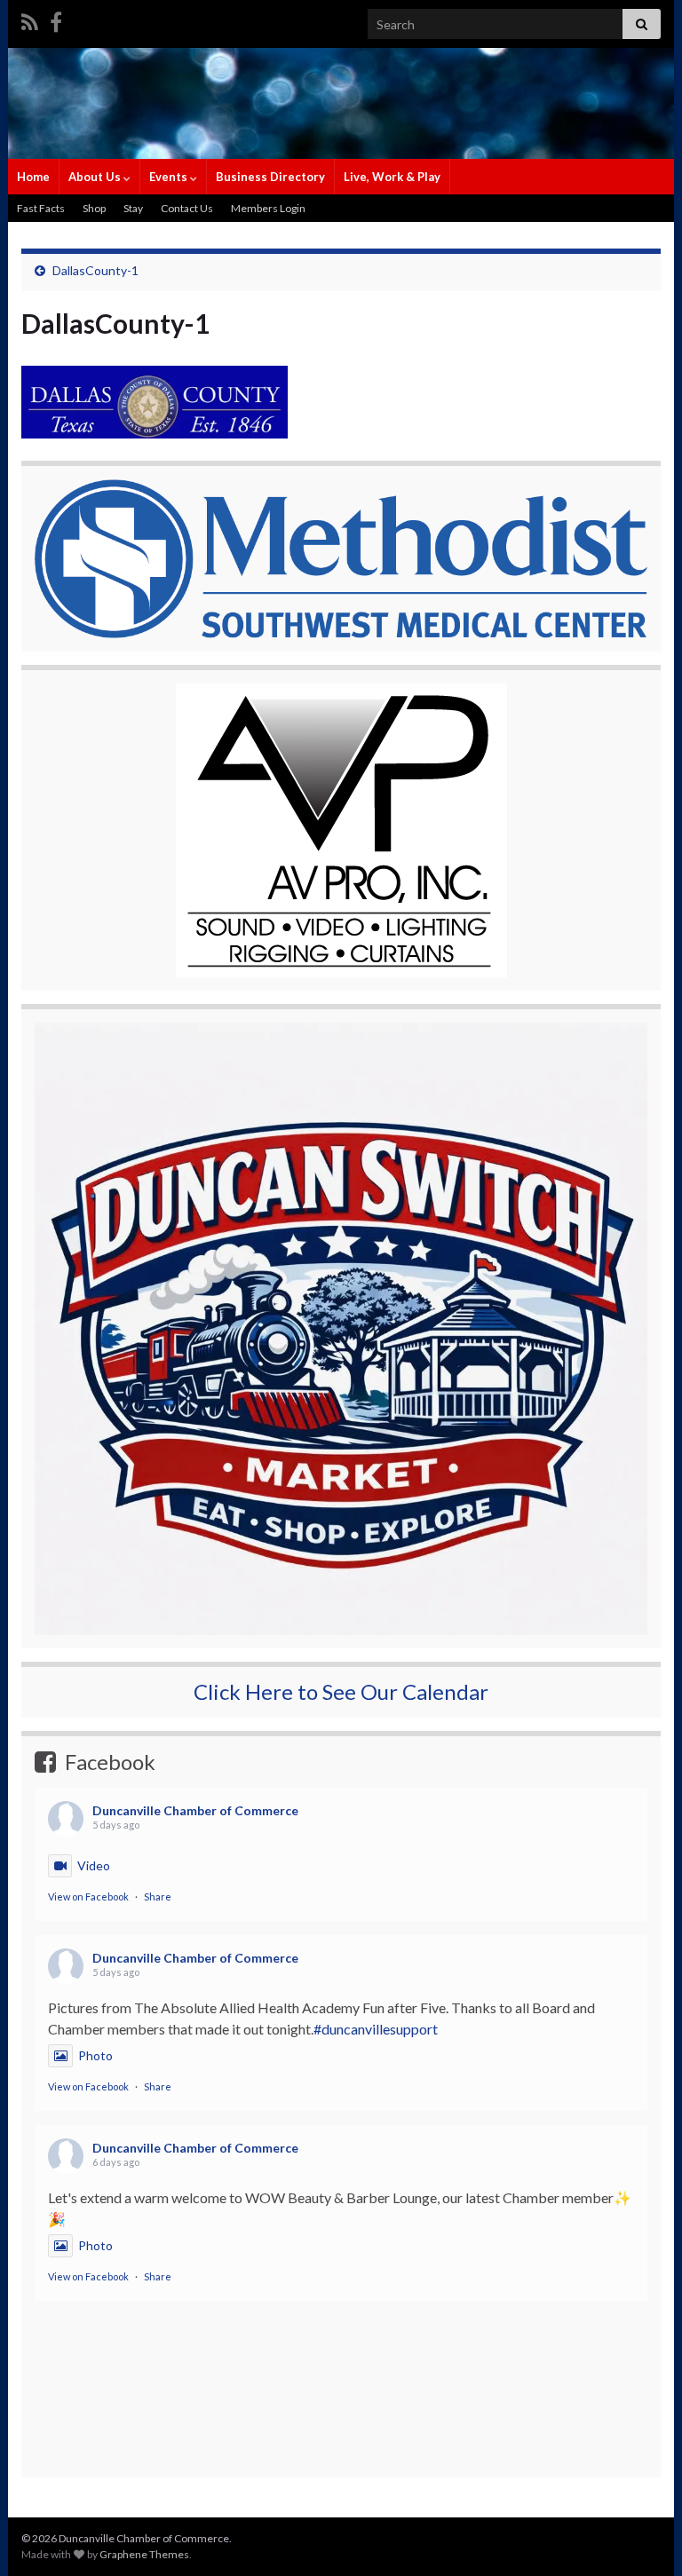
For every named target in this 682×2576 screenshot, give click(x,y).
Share (158, 1896)
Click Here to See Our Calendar (341, 1691)
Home (33, 177)
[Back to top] (642, 2536)
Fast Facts (41, 208)
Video (94, 1865)
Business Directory (270, 177)
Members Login (268, 208)
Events (170, 177)
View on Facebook (88, 1896)
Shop (94, 208)
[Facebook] (56, 19)
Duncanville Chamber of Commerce (195, 1810)
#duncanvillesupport (376, 2029)
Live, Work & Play (392, 177)
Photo (95, 2055)
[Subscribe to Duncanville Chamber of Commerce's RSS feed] (30, 19)
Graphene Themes (144, 2554)
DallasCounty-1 (95, 270)
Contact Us (187, 208)
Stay (133, 208)
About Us (96, 177)
